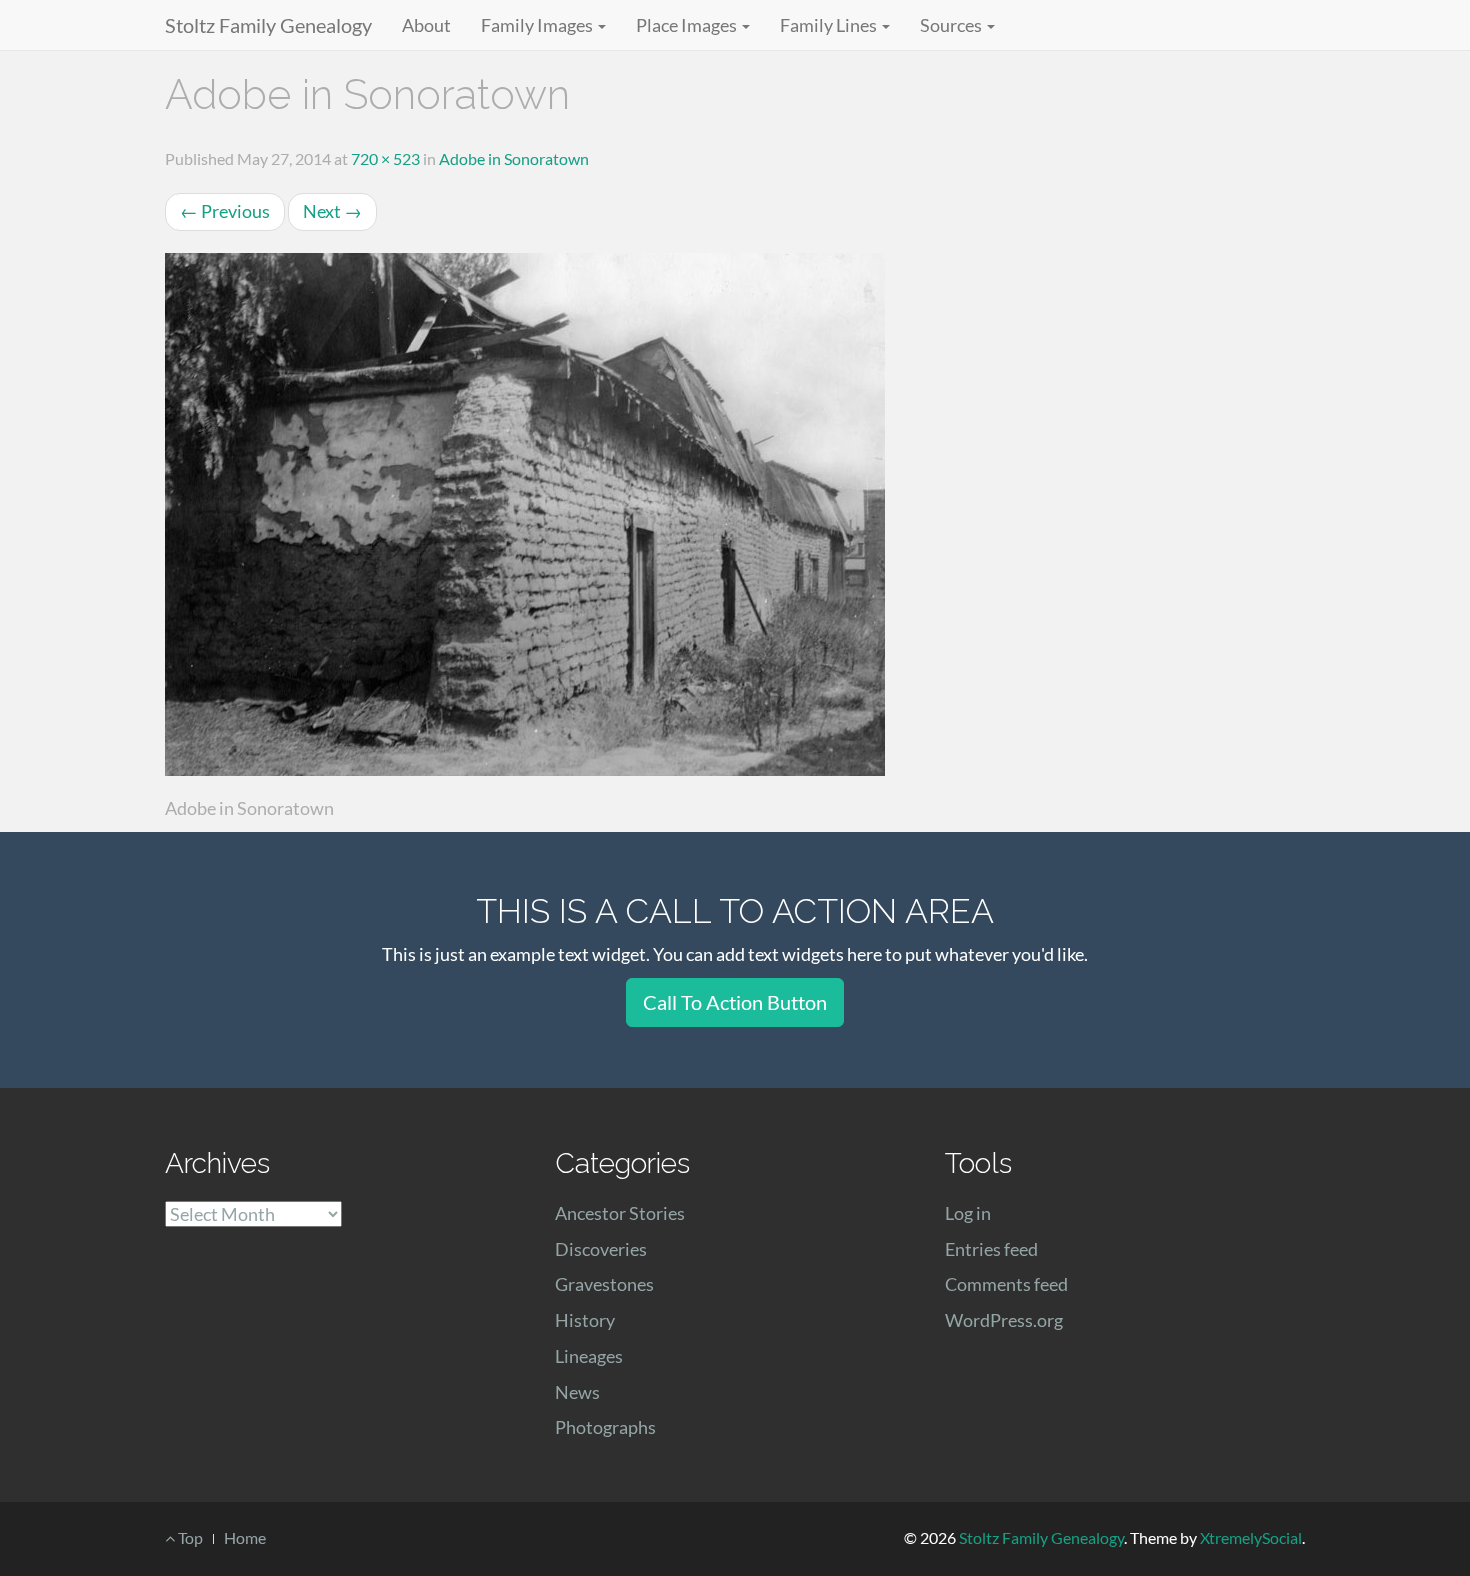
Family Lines (830, 25)
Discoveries (601, 1249)
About (426, 25)
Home (245, 1537)
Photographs (605, 1427)
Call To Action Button (735, 1002)
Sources (952, 25)
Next (332, 211)
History (585, 1320)
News (577, 1392)
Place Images (688, 25)
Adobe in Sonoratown (514, 158)
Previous (225, 211)
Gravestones (604, 1284)
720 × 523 (385, 158)
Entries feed (991, 1249)
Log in (968, 1213)
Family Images (538, 25)
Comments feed (1006, 1284)
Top (189, 1537)
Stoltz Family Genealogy (268, 25)
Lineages (589, 1356)
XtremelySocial (1251, 1537)
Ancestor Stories (620, 1213)
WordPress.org (1004, 1320)
